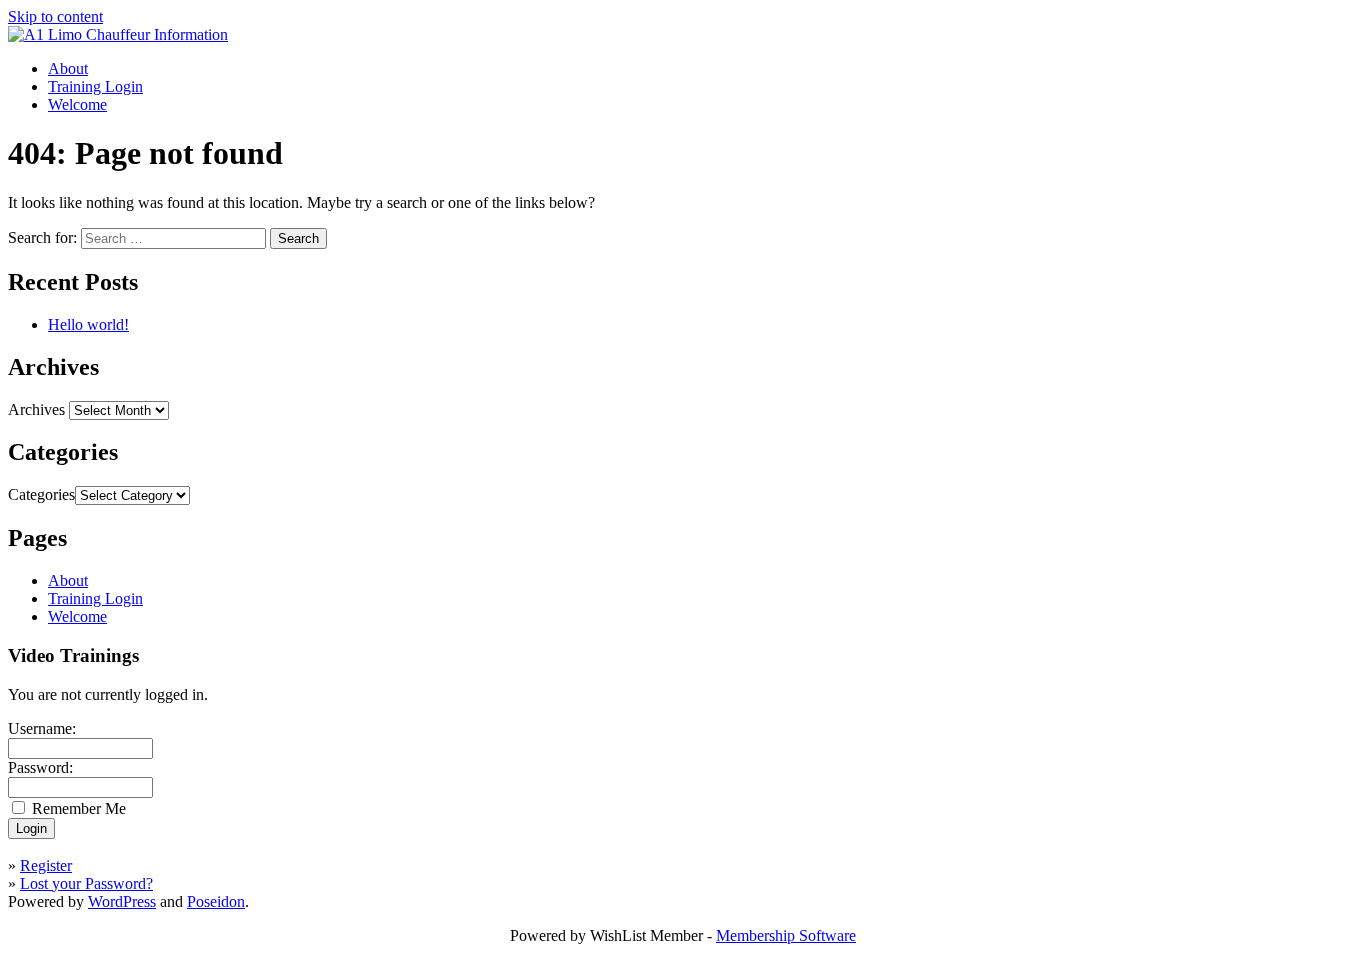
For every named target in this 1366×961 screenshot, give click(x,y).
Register (46, 865)
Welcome (77, 104)
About (68, 68)
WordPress (122, 901)
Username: (42, 728)
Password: (40, 767)
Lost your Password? (86, 883)
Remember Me (79, 808)
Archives (36, 409)
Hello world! (88, 324)
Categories (41, 494)
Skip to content (55, 16)
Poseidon (216, 901)
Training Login (95, 86)
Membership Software (786, 935)
